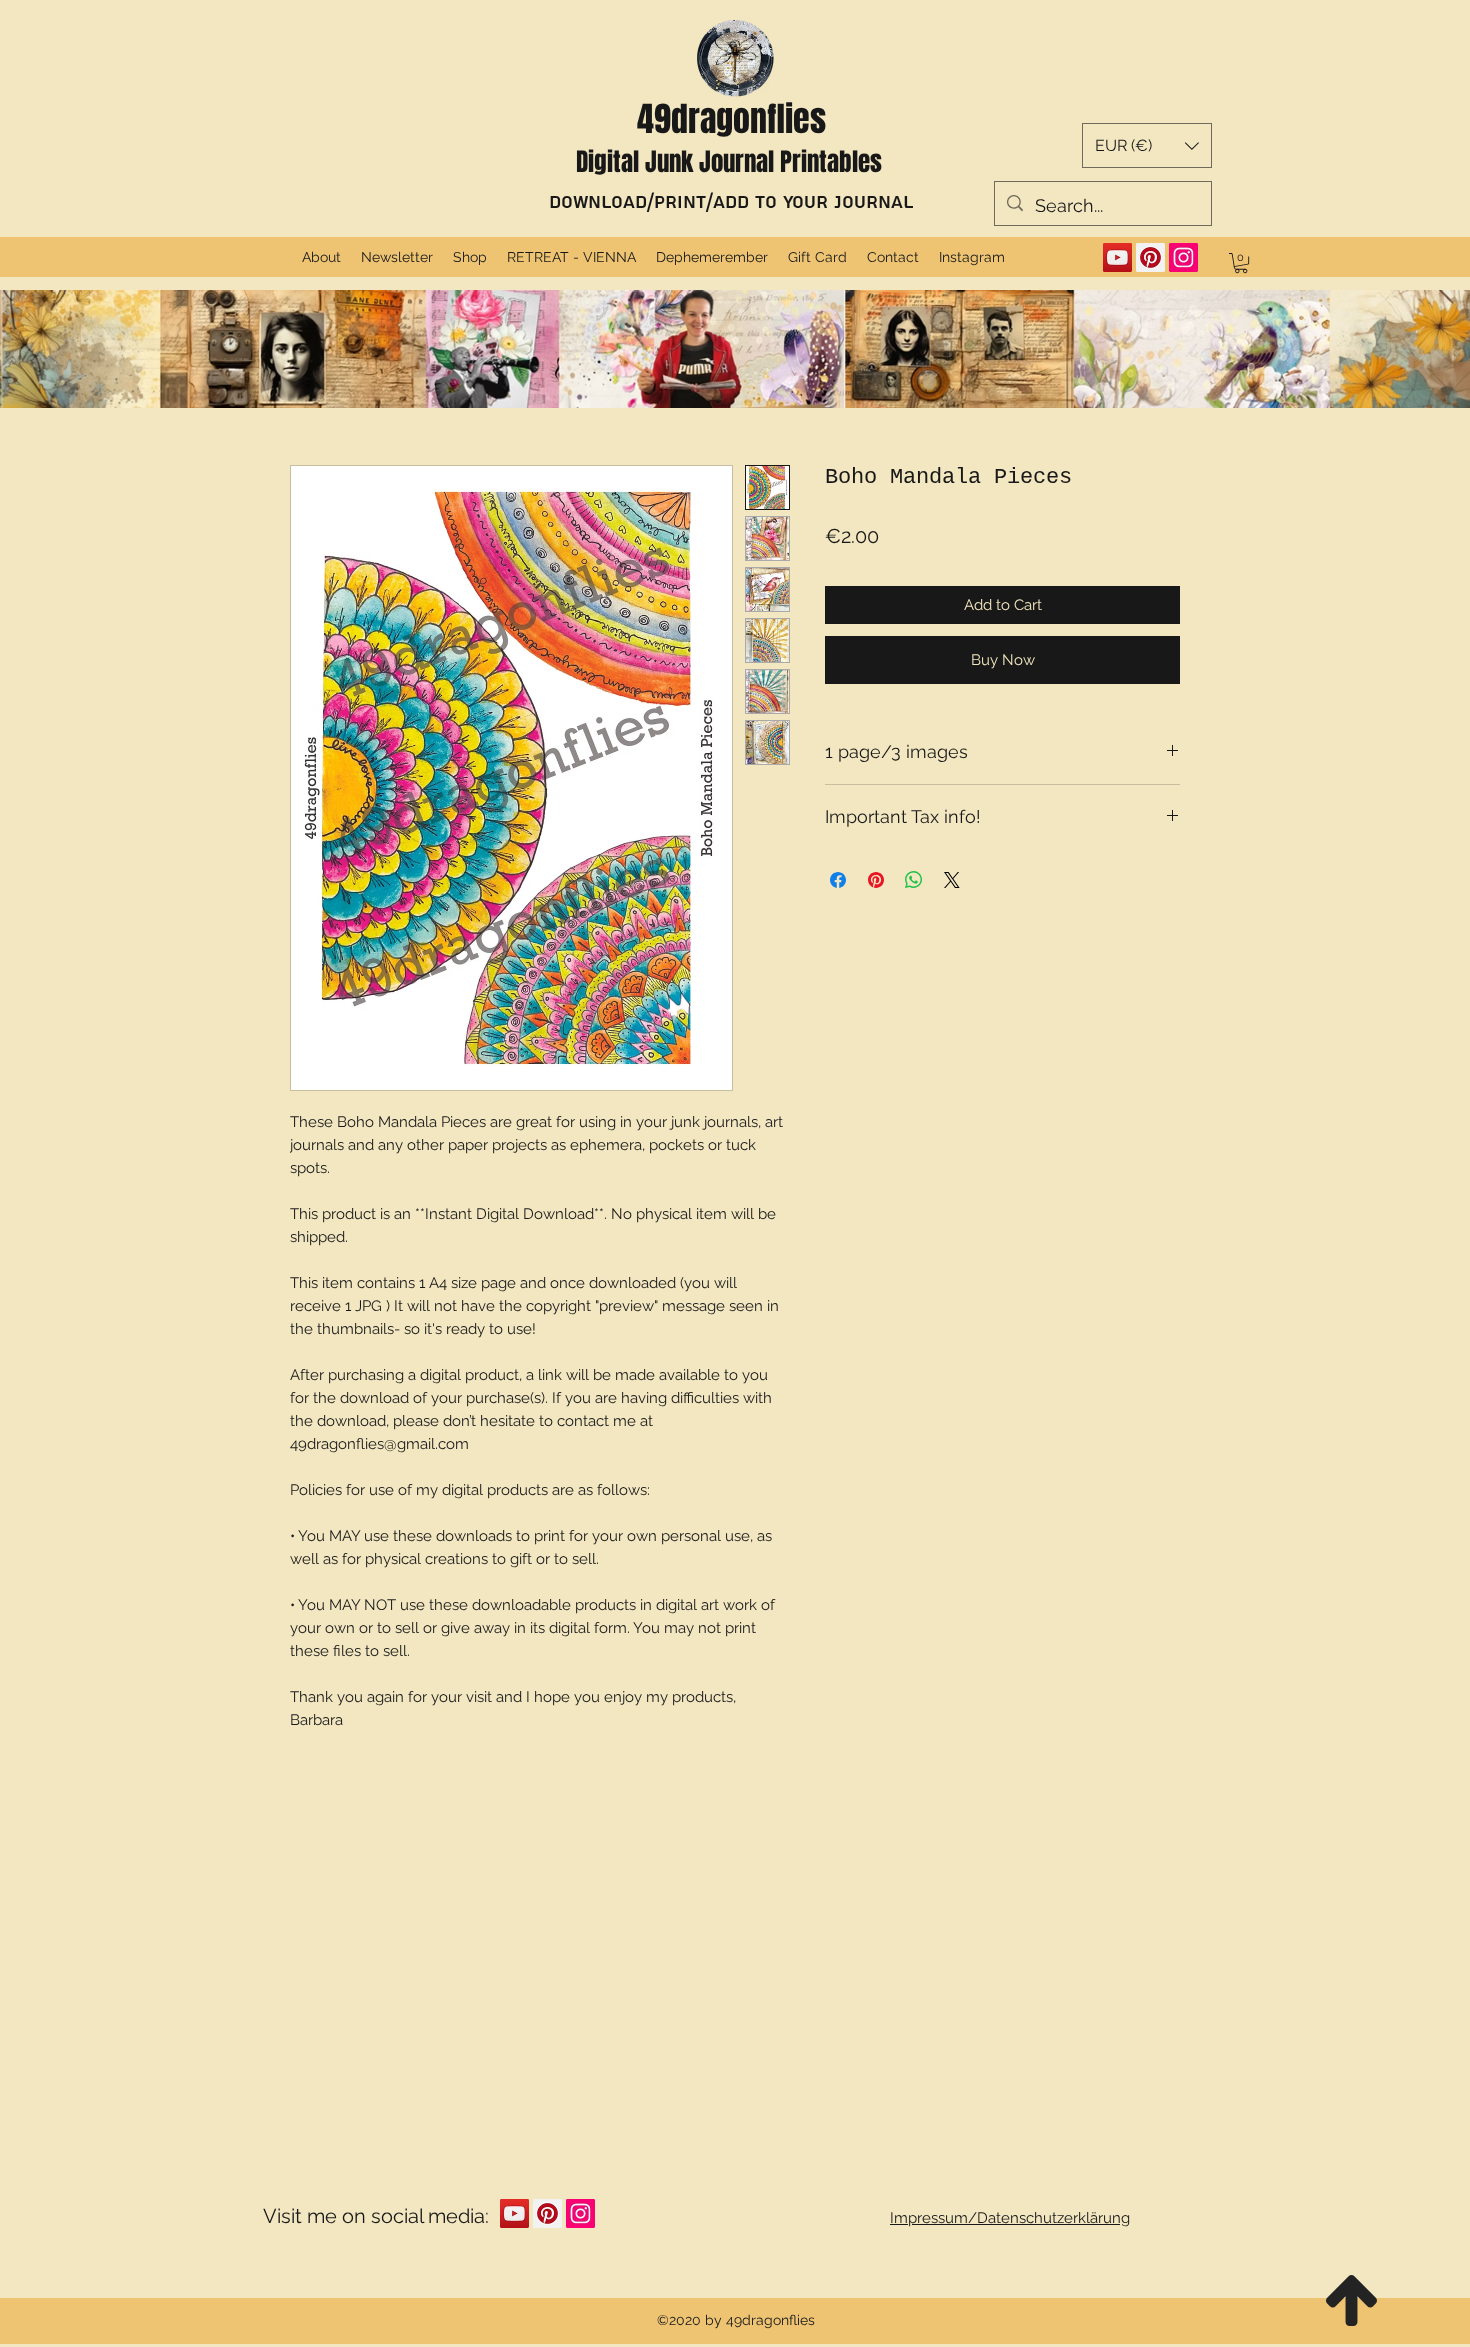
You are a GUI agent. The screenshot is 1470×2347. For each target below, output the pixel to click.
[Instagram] (1183, 257)
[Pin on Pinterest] (876, 880)
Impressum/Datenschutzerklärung (1010, 2218)
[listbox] (1147, 145)
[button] (1147, 145)
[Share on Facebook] (838, 880)
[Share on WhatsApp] (914, 880)
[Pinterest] (1150, 257)
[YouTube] (1117, 257)
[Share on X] (952, 880)
